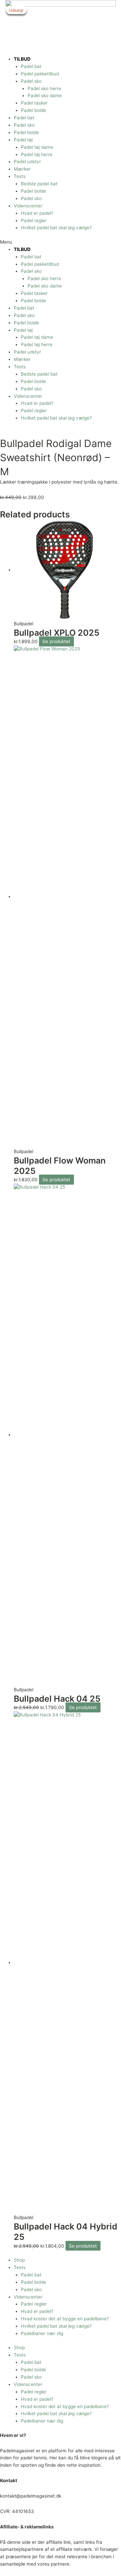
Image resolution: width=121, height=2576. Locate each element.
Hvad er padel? (37, 213)
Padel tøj (23, 140)
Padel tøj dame (37, 147)
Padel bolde (33, 110)
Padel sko (31, 81)
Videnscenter (28, 206)
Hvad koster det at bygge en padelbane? (65, 2319)
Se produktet (56, 641)
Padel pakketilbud (40, 74)
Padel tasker (34, 103)
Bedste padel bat (39, 184)
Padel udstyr (27, 162)
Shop (19, 2260)
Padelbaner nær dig (42, 2333)
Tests (20, 176)
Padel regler (34, 221)
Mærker (22, 169)
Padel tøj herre (37, 154)
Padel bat (31, 66)
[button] (61, 242)
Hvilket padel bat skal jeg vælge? (56, 228)
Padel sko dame (45, 96)
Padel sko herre (44, 88)
